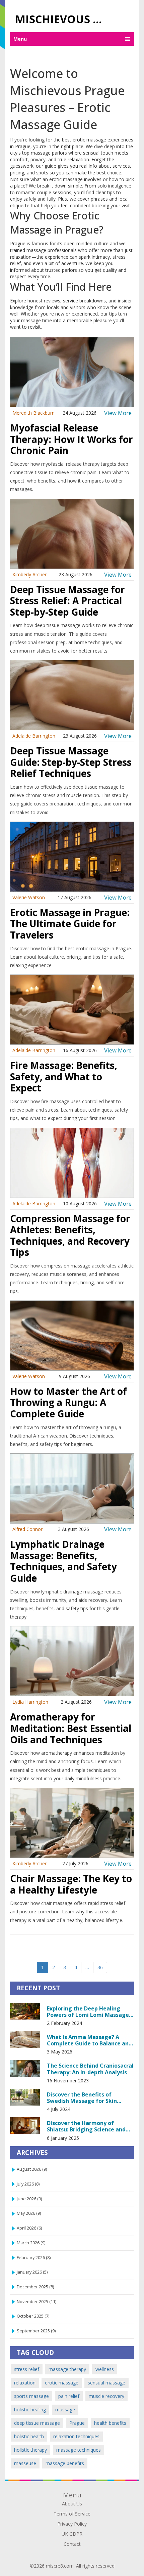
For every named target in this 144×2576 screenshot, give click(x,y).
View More (118, 413)
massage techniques (79, 2450)
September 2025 (36, 2331)
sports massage (31, 2396)
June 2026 (29, 2199)
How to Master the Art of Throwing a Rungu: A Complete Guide (68, 1402)
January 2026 (32, 2272)
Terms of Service (72, 2514)
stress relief (27, 2369)
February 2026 (34, 2258)
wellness (105, 2369)
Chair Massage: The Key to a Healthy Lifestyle (71, 1884)
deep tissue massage (37, 2423)
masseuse (25, 2463)
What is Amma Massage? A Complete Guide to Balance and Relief (89, 2040)
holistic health (29, 2436)
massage (65, 2409)
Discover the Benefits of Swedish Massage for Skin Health (82, 2097)
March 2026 (31, 2243)
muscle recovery (106, 2396)
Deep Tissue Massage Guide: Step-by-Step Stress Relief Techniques (71, 762)
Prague (77, 2423)
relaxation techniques (76, 2436)
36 (100, 1967)
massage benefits (65, 2463)
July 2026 (28, 2184)
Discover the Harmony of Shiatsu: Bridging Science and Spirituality (86, 2126)
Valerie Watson (29, 897)
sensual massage (106, 2383)
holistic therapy (30, 2450)
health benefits (110, 2423)
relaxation (25, 2383)
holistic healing (30, 2409)
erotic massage (62, 2383)
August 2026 (32, 2169)
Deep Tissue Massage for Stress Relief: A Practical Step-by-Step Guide (67, 601)
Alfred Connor (27, 1529)
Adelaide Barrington (34, 736)
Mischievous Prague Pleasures (63, 19)
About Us (72, 2504)
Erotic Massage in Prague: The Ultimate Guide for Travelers (70, 924)
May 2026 (29, 2213)
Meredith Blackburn (33, 413)
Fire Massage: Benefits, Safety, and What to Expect (64, 1076)
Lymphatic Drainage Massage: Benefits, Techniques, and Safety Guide (63, 1561)
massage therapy (67, 2369)
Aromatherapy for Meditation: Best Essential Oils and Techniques (71, 1728)
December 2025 (35, 2287)
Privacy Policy (72, 2524)
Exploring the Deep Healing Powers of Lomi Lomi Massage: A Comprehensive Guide (89, 2011)
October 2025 (33, 2316)
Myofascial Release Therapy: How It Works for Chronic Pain (71, 439)
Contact (72, 2544)
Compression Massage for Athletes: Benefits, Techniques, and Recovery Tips (70, 1235)
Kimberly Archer (29, 574)
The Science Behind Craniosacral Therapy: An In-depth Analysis (90, 2069)
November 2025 (37, 2302)
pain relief (69, 2396)
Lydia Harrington (30, 1702)
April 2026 (29, 2228)
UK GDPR (72, 2534)
